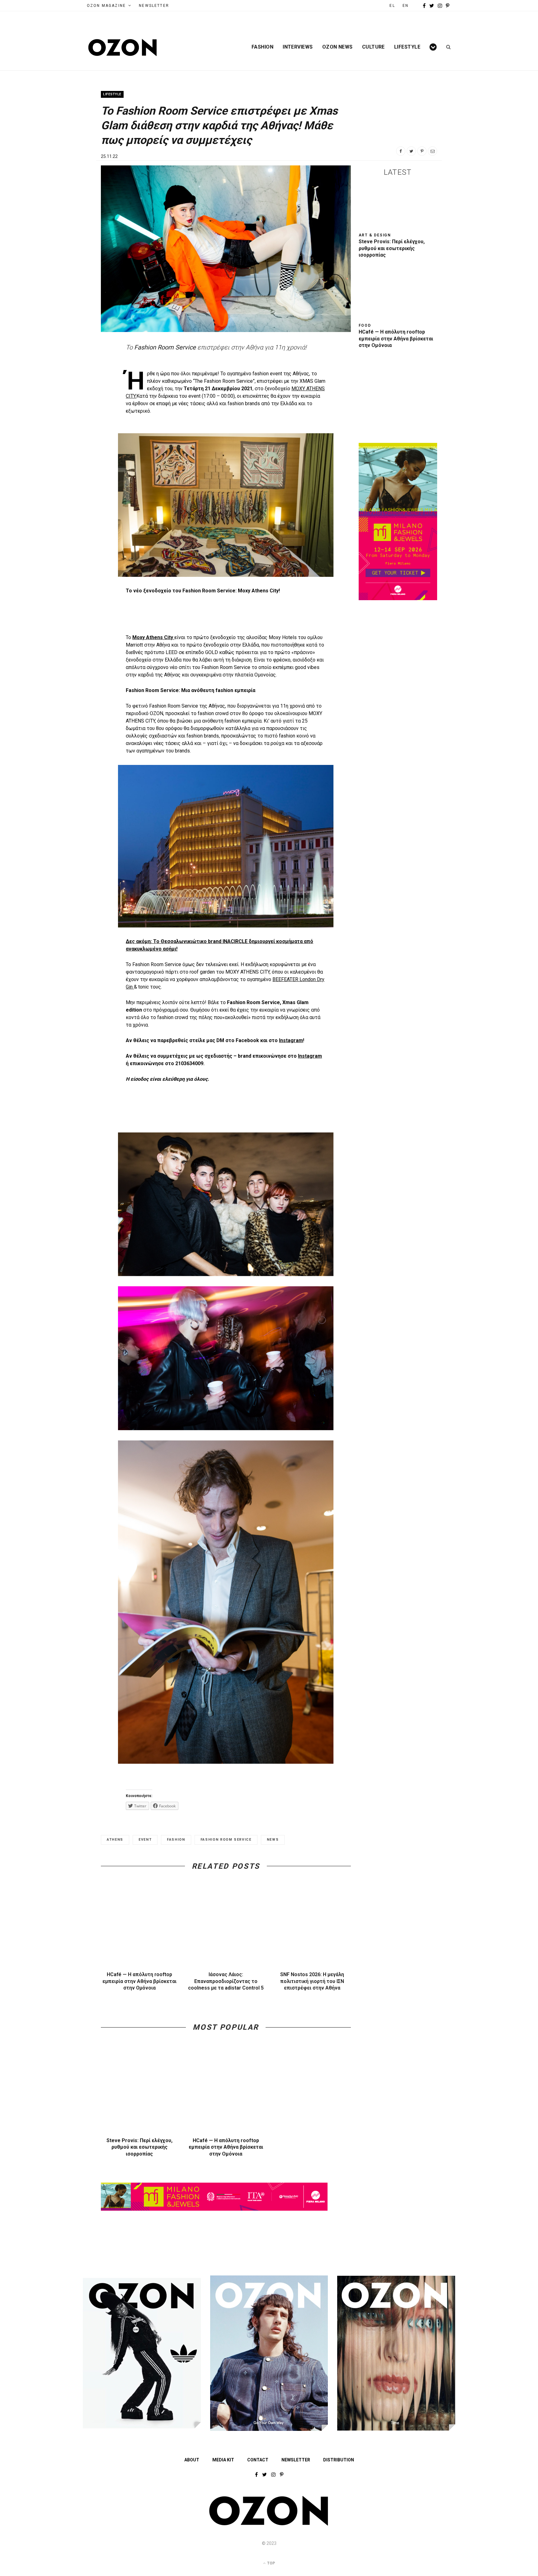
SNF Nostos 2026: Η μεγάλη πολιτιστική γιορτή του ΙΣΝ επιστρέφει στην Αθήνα (312, 1981)
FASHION (176, 1840)
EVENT (145, 1840)
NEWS (273, 1840)
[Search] (446, 47)
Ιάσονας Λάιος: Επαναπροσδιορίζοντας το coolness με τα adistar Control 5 (226, 1981)
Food (365, 325)
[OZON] (269, 2524)
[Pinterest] (422, 151)
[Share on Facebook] (401, 151)
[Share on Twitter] (411, 151)
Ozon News (337, 47)
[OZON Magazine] (123, 47)
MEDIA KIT (223, 2460)
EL (392, 6)
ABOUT (192, 2460)
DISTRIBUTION (339, 2460)
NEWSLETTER (154, 6)
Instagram (291, 1040)
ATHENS (115, 1840)
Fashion (262, 47)
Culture (373, 47)
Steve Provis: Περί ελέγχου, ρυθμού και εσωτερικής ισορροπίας (139, 2147)
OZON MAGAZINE (106, 6)
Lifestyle (407, 47)
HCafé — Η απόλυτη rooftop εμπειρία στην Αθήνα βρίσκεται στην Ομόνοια (139, 1981)
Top (271, 2563)
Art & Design (375, 235)
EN (406, 6)
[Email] (432, 151)
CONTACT (258, 2460)
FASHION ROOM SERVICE (226, 1840)
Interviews (298, 47)
